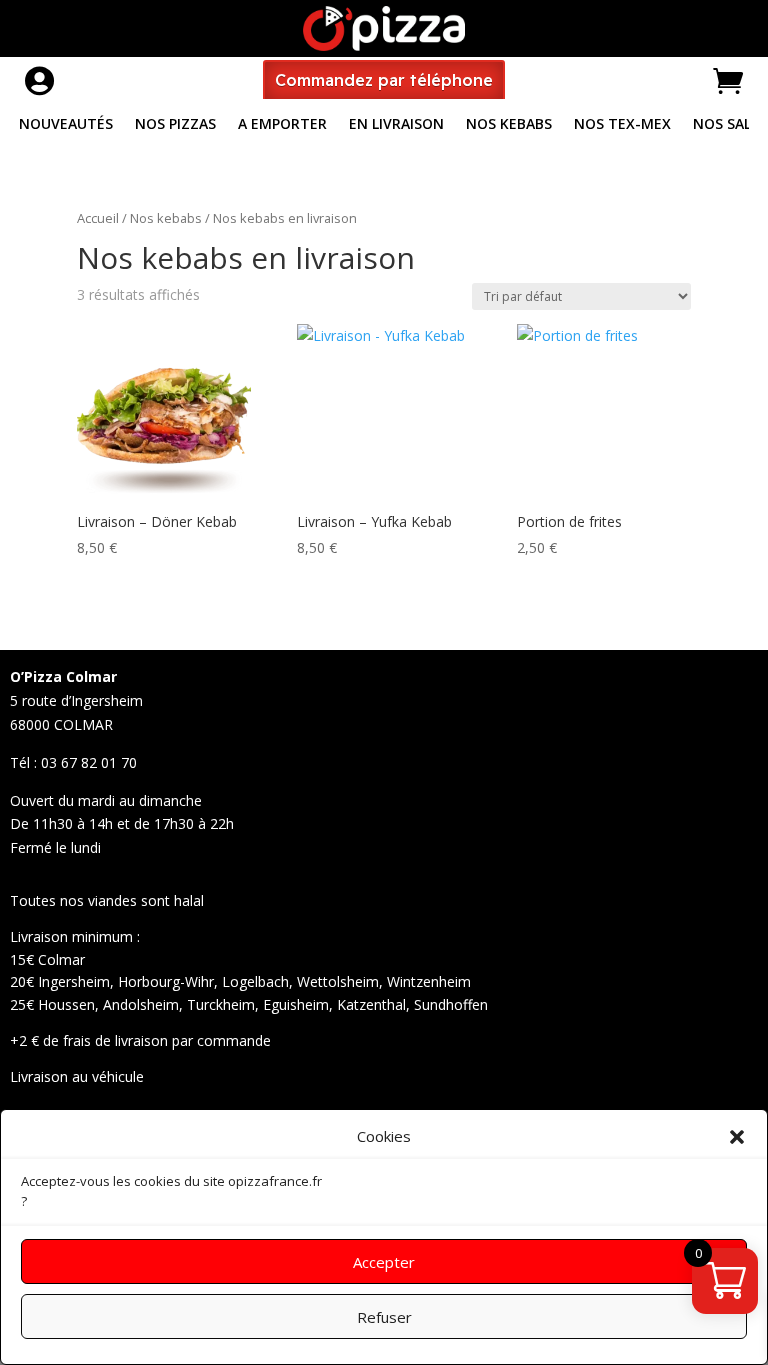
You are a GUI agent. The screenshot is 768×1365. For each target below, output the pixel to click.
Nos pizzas (175, 125)
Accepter (384, 1262)
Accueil (98, 218)
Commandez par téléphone (384, 80)
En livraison (396, 125)
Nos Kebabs (509, 125)
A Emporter (282, 125)
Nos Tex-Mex (622, 125)
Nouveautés (66, 125)
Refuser (384, 1317)
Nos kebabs (166, 218)
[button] (737, 1137)
